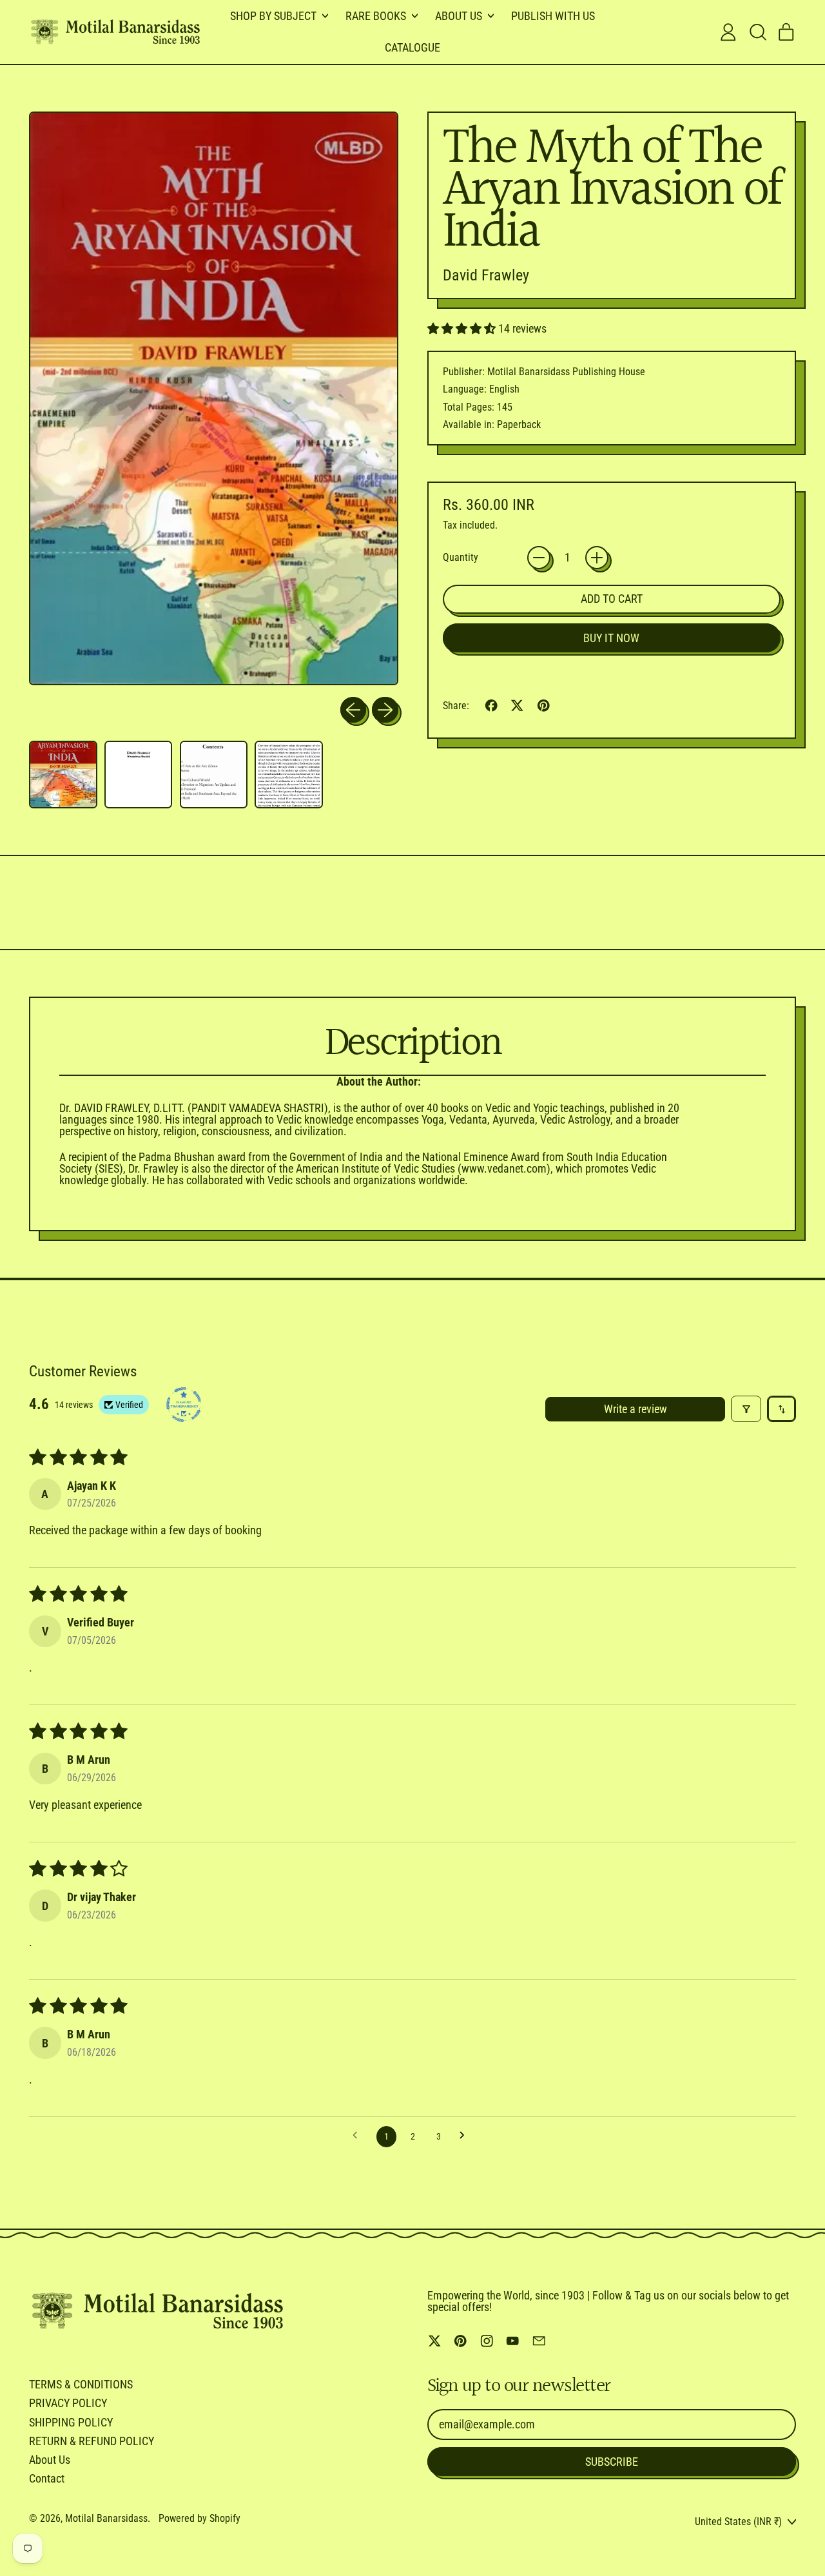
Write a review (636, 1409)
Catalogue (412, 47)
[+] (597, 558)
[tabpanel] (378, 1131)
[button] (757, 32)
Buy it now (611, 638)
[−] (539, 558)
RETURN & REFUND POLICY (92, 2441)
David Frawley (486, 275)
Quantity (461, 558)
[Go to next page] (466, 2136)
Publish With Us (553, 16)
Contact (47, 2478)
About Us (50, 2460)
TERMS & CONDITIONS (81, 2384)
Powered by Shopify (199, 2518)
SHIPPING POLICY (71, 2422)
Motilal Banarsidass (106, 2518)
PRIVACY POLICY (68, 2403)
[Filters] (746, 1409)
